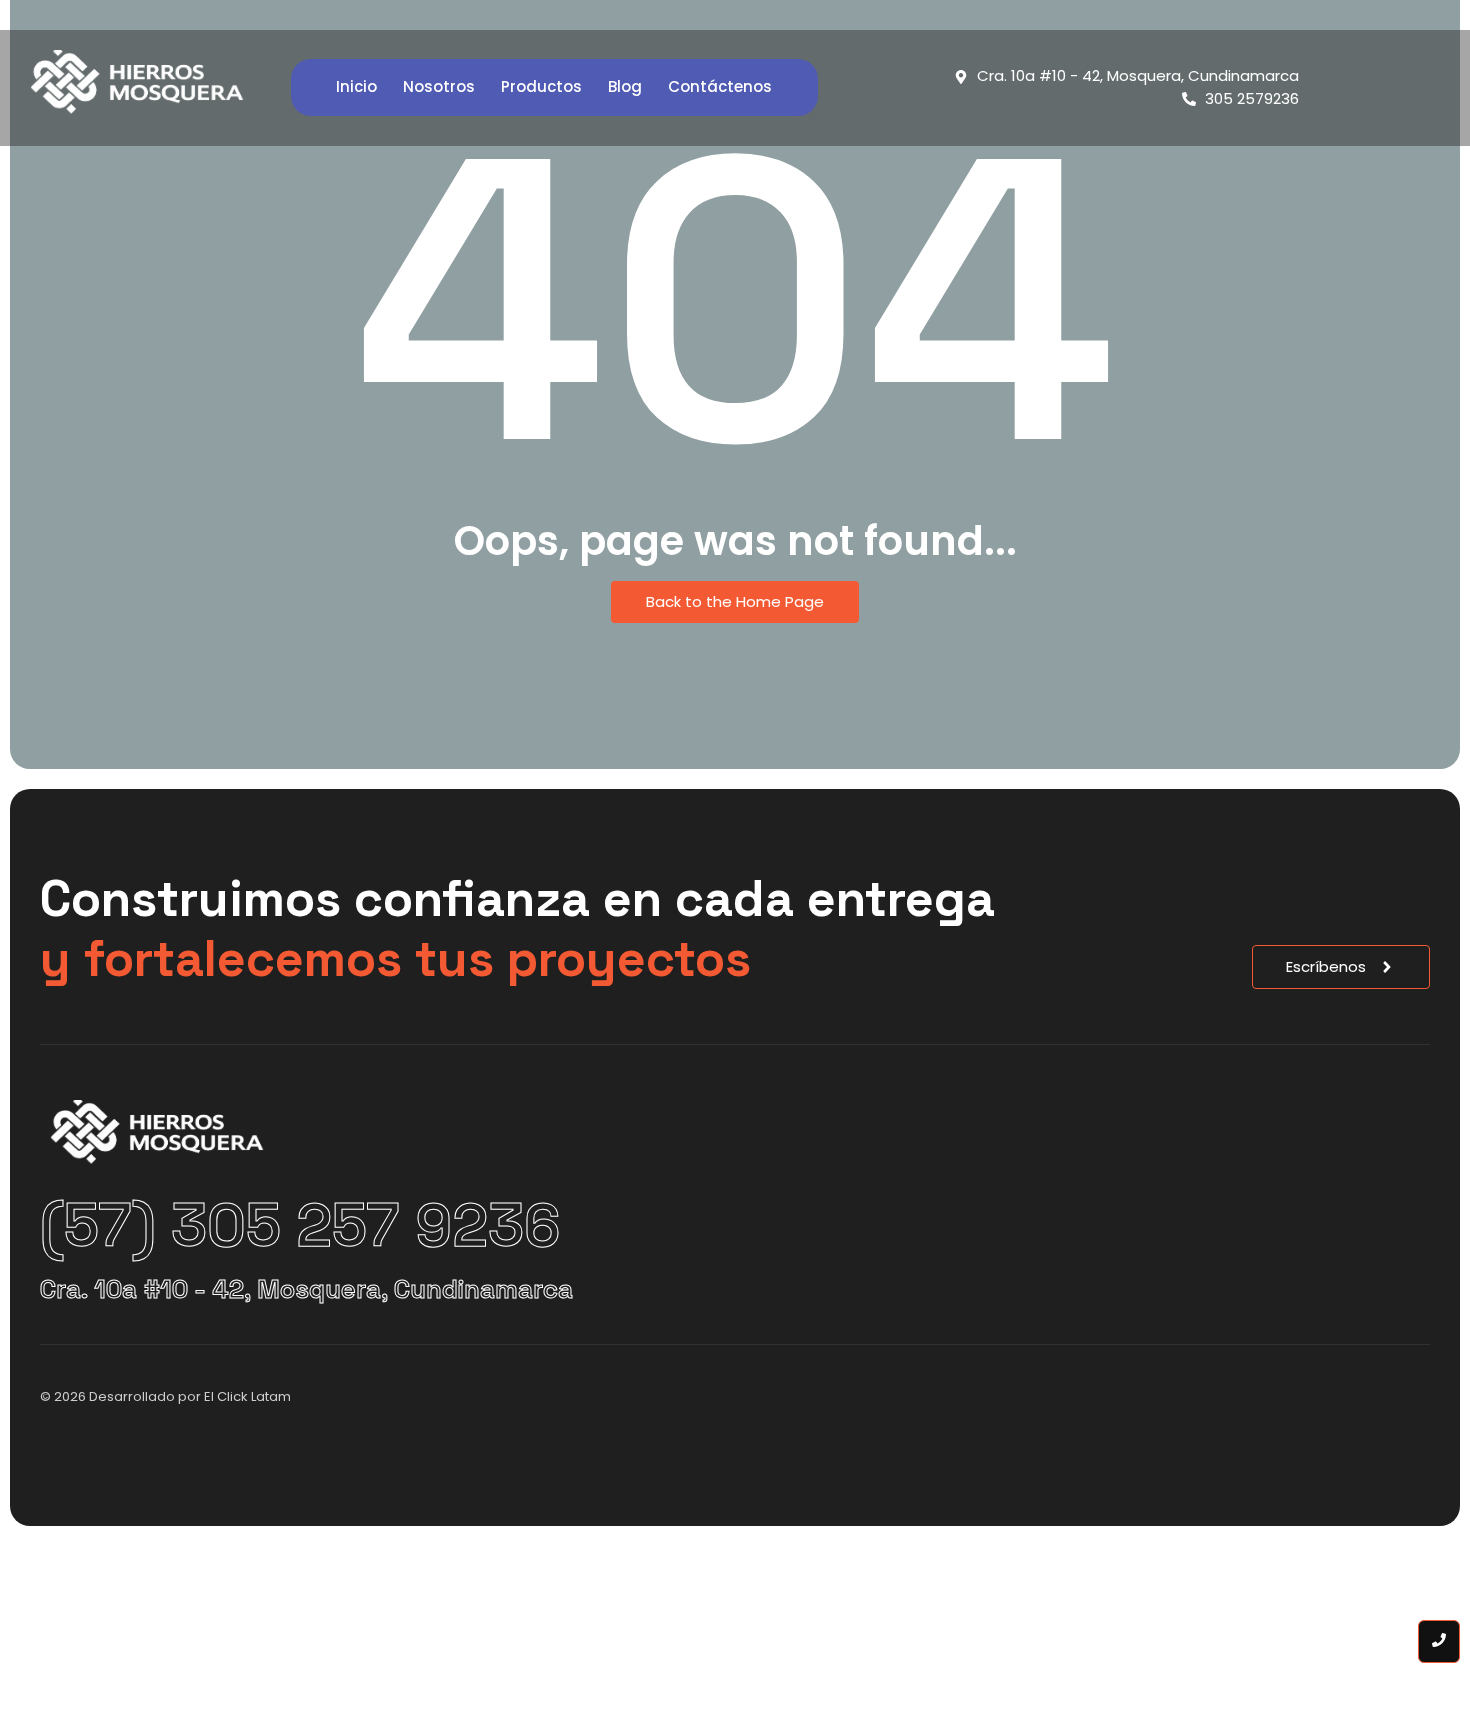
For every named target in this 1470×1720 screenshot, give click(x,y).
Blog (625, 86)
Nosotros (439, 86)
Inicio (356, 86)
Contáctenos (720, 86)
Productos (541, 86)
